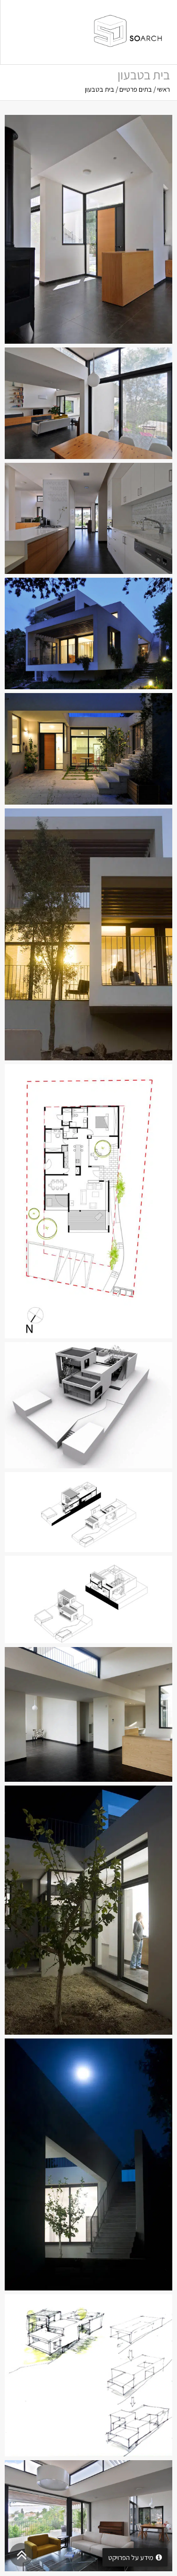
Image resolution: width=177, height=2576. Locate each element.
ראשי (164, 89)
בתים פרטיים (136, 89)
